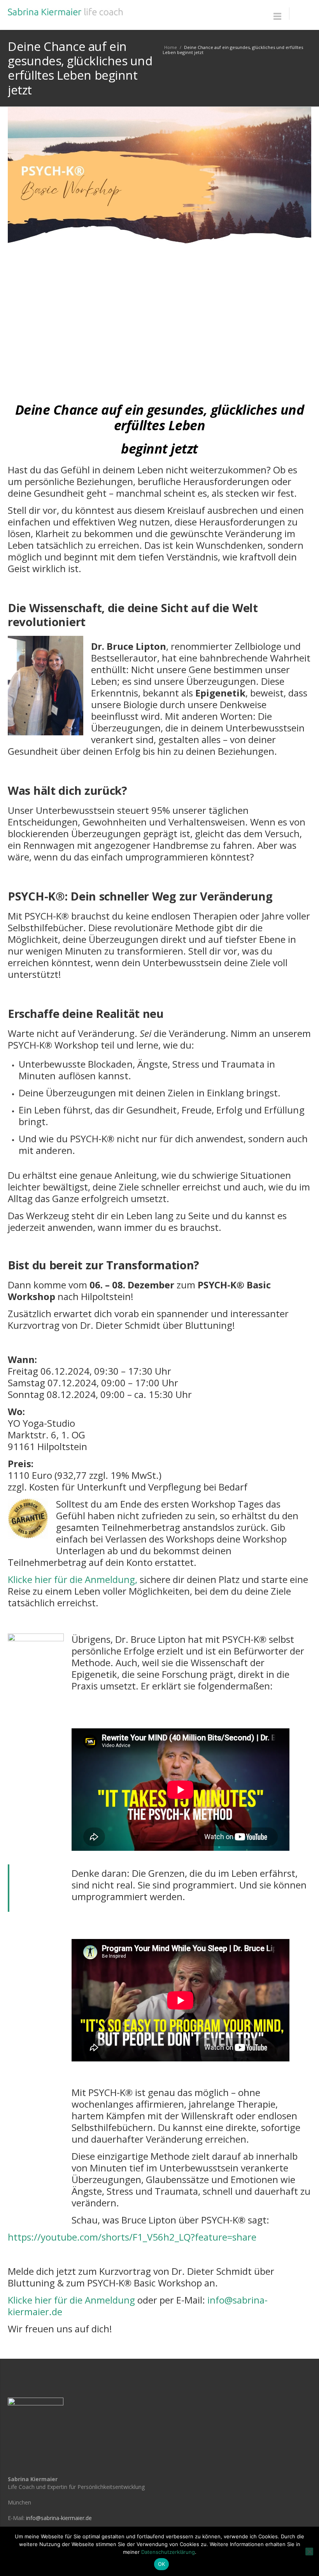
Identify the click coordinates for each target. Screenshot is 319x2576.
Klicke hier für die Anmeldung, (73, 1579)
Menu (277, 16)
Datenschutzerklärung (168, 2552)
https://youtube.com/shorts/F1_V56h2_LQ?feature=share (132, 2237)
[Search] (300, 14)
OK (162, 2564)
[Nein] (309, 2552)
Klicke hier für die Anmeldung (71, 2300)
